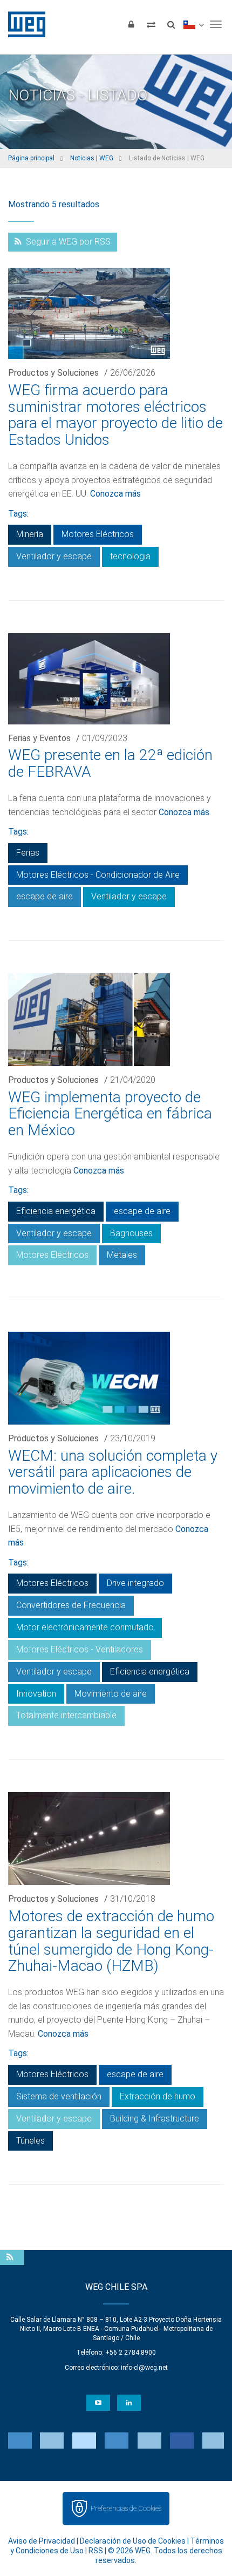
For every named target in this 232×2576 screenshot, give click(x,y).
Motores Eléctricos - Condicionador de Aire (98, 875)
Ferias (28, 853)
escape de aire (45, 896)
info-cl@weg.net (144, 2368)
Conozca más (115, 494)
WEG (23, 24)
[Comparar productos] (151, 24)
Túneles (30, 2141)
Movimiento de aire (111, 1694)
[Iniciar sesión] (131, 24)
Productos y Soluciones (53, 373)
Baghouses (131, 1233)
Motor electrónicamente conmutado (85, 1627)
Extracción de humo (158, 2096)
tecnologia (130, 556)
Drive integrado (135, 1583)
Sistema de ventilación (59, 2096)
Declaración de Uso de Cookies (133, 2541)
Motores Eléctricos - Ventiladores (80, 1649)
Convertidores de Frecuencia (71, 1605)
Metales (122, 1255)
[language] (193, 24)
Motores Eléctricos (98, 534)
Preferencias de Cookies (126, 2508)
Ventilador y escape (54, 556)
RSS (96, 2551)
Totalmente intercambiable (66, 1715)
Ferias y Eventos (39, 738)
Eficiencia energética (56, 1211)
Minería (30, 534)
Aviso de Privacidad (42, 2541)
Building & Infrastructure (155, 2119)
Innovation (36, 1694)
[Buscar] (171, 24)
